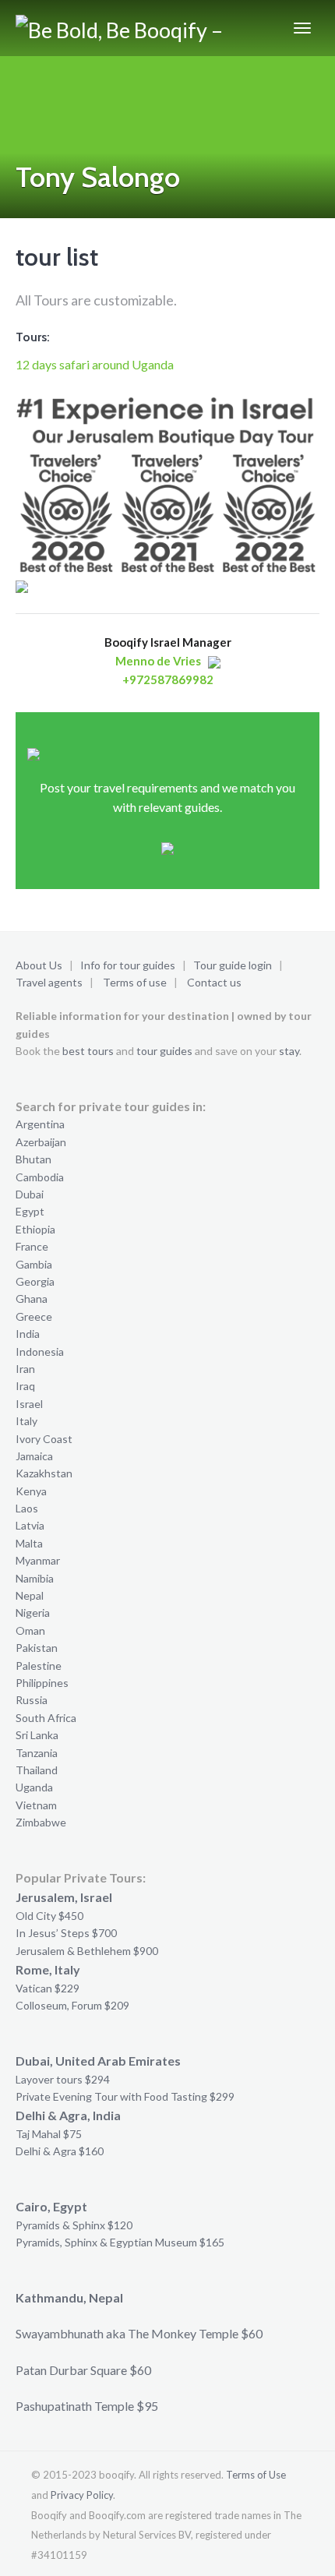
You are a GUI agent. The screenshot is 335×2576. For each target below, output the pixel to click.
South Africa (46, 1718)
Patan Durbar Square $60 (83, 2370)
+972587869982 (168, 679)
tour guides (164, 1051)
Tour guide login (233, 965)
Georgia (35, 1281)
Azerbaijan (41, 1142)
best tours (88, 1051)
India (28, 1334)
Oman (30, 1630)
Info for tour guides (128, 965)
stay (289, 1051)
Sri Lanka (37, 1735)
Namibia (35, 1578)
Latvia (30, 1525)
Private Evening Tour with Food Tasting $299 (125, 2096)
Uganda (34, 1787)
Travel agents (49, 982)
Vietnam (36, 1805)
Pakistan (37, 1648)
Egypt (30, 1211)
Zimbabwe (41, 1822)
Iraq (25, 1386)
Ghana (32, 1299)
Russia (32, 1700)
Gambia (34, 1264)
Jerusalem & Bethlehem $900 (87, 1951)
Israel (29, 1404)
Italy (26, 1421)
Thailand (37, 1770)
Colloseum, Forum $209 (72, 2005)
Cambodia (40, 1177)
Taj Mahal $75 (49, 2134)
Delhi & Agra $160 (60, 2151)
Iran (25, 1369)
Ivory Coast (44, 1439)
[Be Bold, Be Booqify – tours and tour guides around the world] (126, 28)
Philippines (42, 1683)
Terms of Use (256, 2475)
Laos (27, 1508)
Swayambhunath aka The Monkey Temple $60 (139, 2333)
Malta (29, 1543)
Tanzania (37, 1753)
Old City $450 (49, 1916)
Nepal (30, 1595)
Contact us (214, 982)
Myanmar (38, 1560)
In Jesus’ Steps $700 (66, 1933)
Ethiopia (35, 1229)
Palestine (39, 1666)
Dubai (30, 1194)
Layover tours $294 (63, 2079)
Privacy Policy (82, 2495)
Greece (34, 1316)
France (32, 1246)
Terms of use (135, 982)
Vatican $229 (48, 1988)
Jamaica (34, 1456)
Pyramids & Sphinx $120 (74, 2225)
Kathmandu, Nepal (69, 2297)
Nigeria (33, 1613)
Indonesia (40, 1352)
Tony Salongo (98, 177)
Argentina (40, 1124)
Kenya (31, 1491)
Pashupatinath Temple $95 (87, 2406)
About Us (39, 965)
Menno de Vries (158, 661)
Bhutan (33, 1159)
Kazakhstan (44, 1473)
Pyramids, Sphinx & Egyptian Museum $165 (120, 2242)
